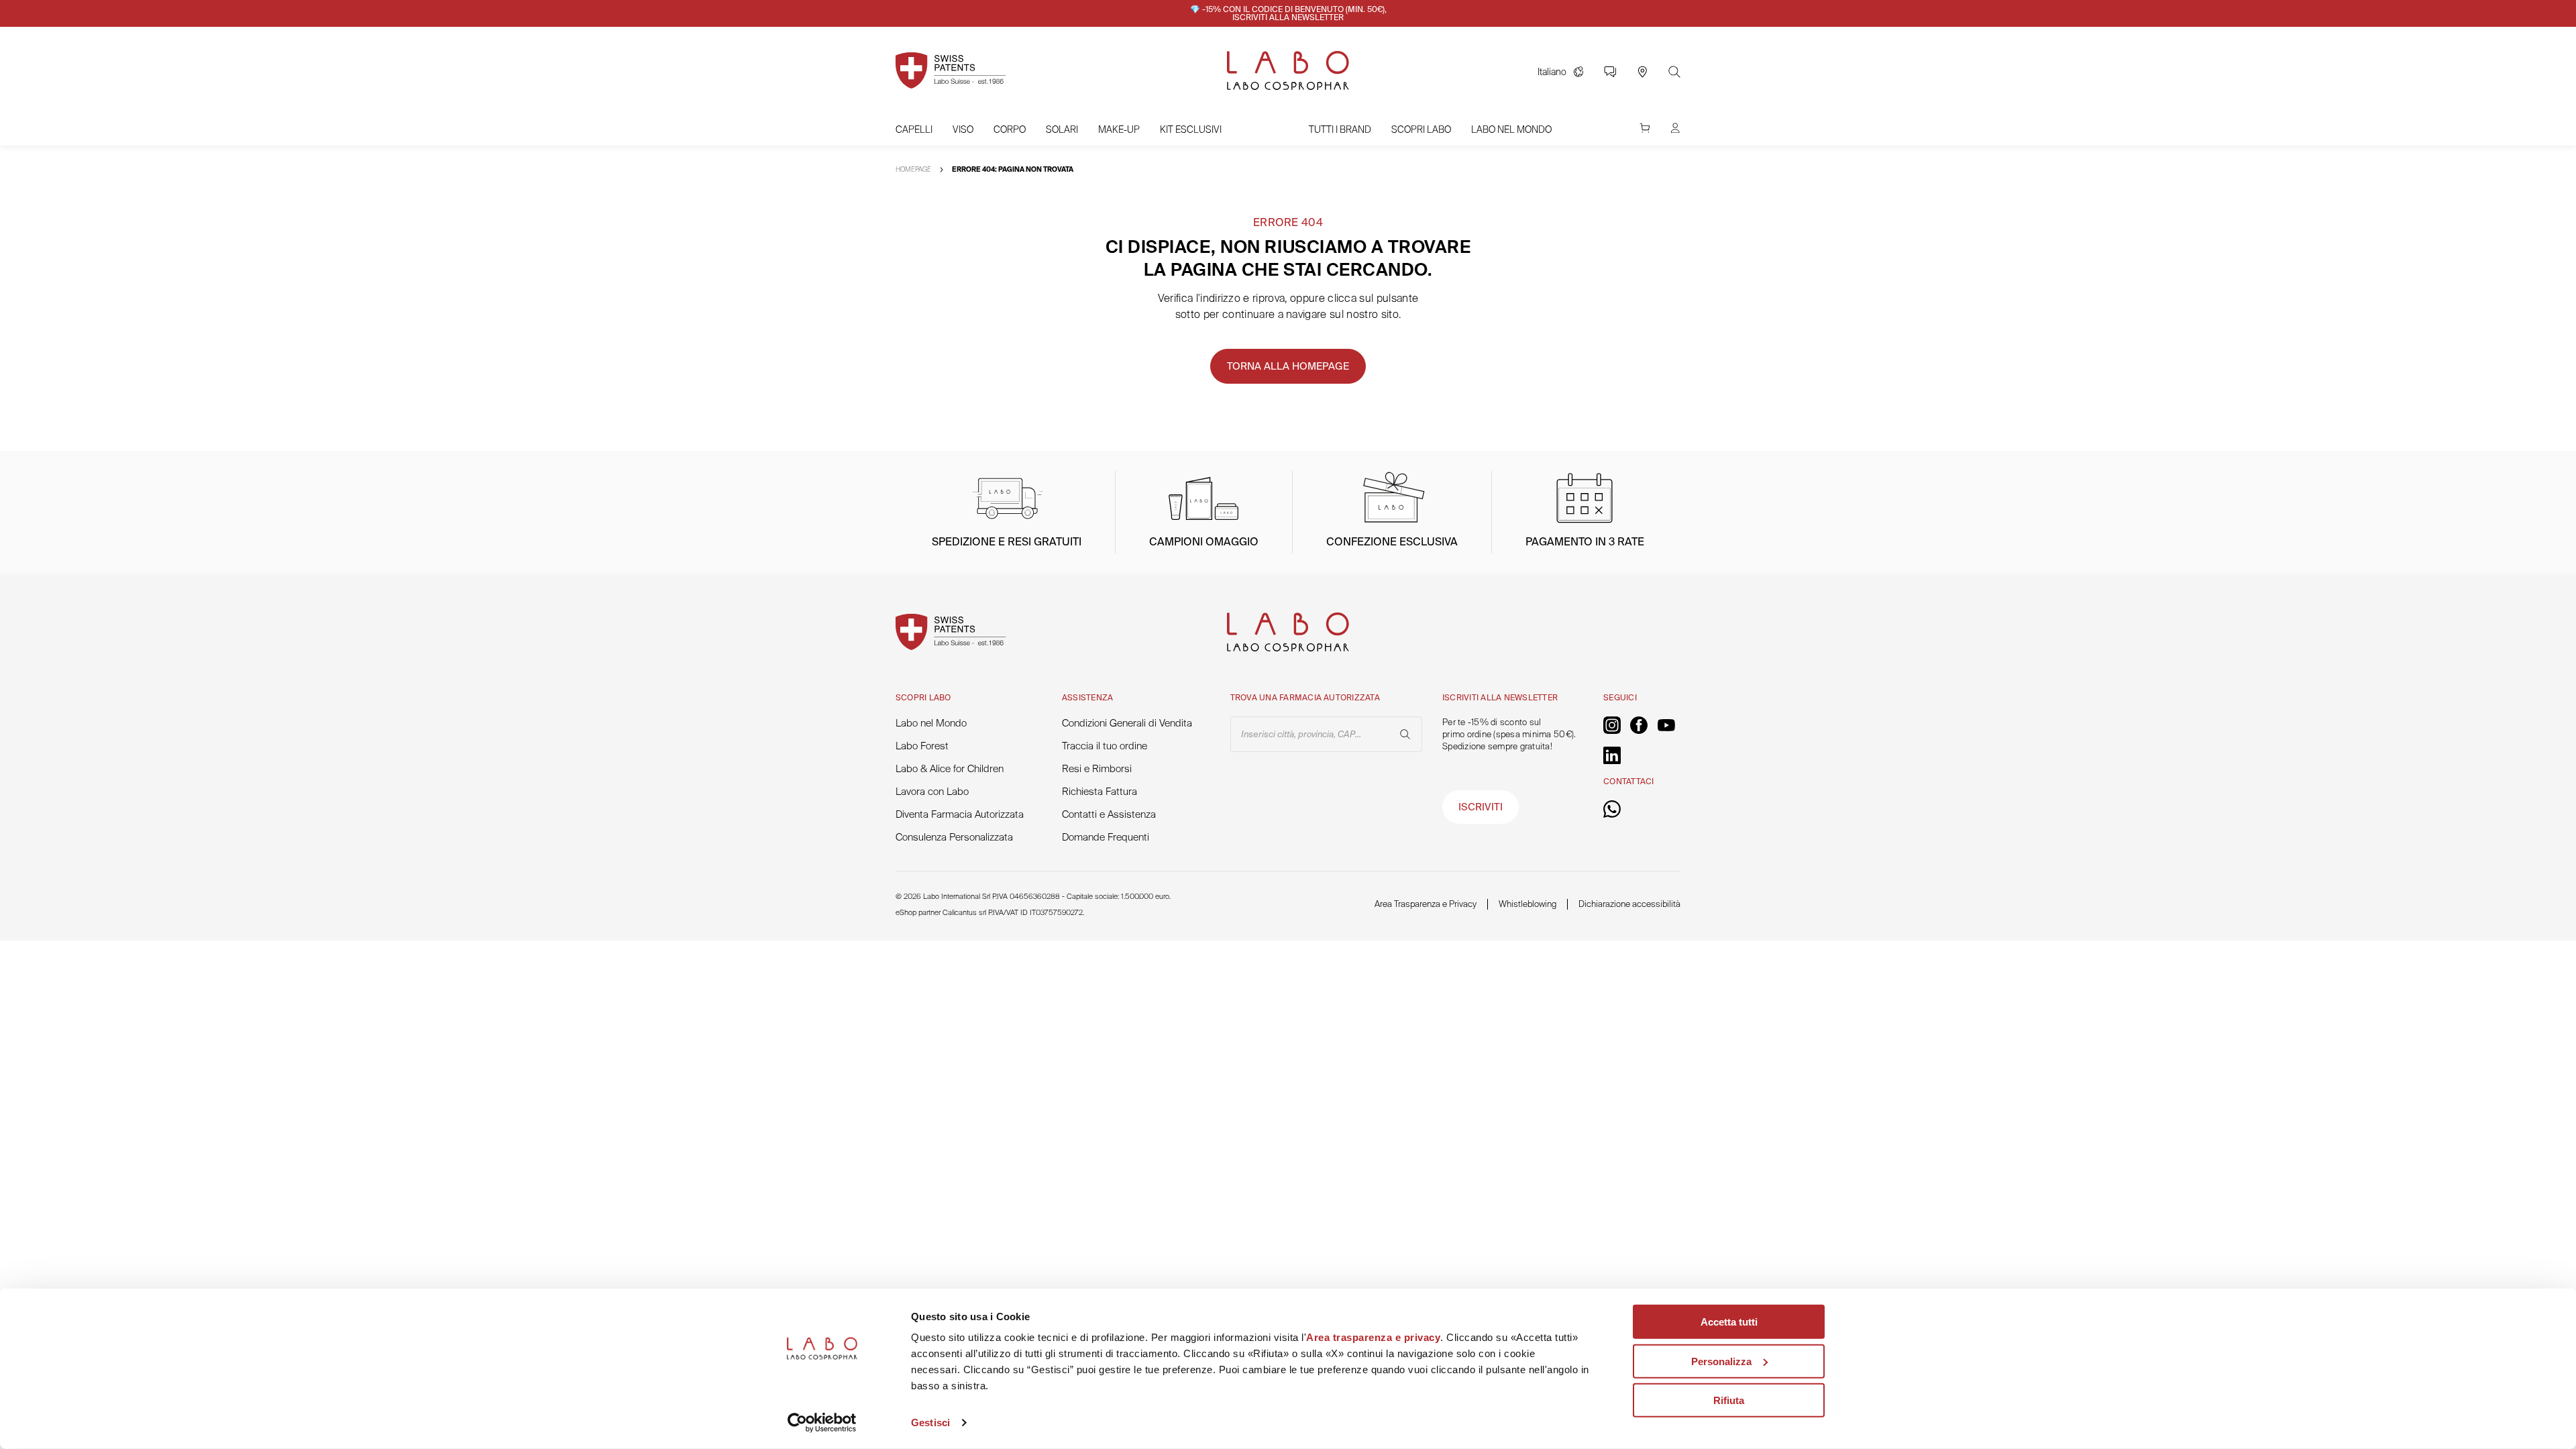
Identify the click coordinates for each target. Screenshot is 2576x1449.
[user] (1675, 135)
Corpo (1010, 129)
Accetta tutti (1729, 1322)
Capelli (914, 129)
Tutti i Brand (1340, 129)
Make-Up (1119, 129)
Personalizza (1721, 1361)
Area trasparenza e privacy (1373, 1337)
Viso (963, 129)
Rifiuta (1729, 1400)
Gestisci (930, 1423)
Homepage (913, 169)
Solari (1062, 129)
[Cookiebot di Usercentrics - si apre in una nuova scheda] (822, 1423)
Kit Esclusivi (1191, 129)
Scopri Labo (1421, 129)
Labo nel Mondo (1511, 129)
